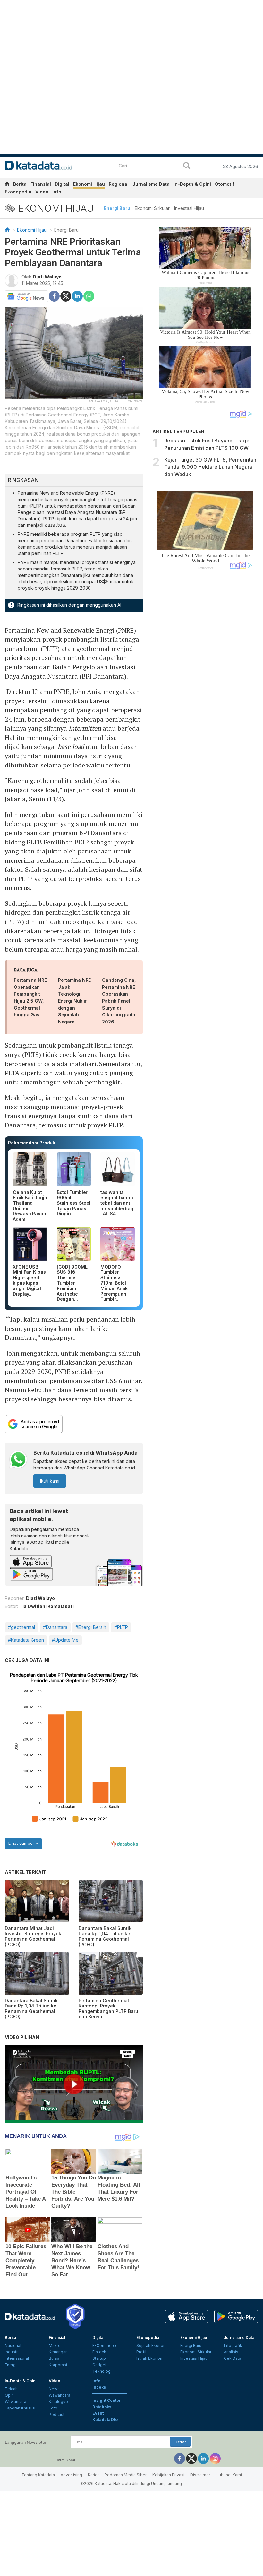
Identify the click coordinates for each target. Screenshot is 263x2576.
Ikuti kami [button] (50, 1481)
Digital (62, 184)
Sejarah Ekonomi (152, 2345)
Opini (10, 2395)
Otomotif (225, 184)
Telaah (11, 2389)
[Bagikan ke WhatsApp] (89, 296)
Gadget (99, 2365)
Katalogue (58, 2402)
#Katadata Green (26, 1640)
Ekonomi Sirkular (152, 208)
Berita (20, 184)
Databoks (102, 2407)
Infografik (233, 2345)
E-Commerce (105, 2345)
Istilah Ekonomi (150, 2358)
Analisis (231, 2352)
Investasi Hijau (189, 208)
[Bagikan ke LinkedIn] (77, 296)
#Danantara (55, 1627)
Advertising (71, 2475)
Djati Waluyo (47, 277)
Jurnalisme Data (151, 184)
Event (98, 2413)
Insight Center (107, 2400)
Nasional (13, 2345)
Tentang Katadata (38, 2475)
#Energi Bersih (91, 1627)
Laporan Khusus (20, 2408)
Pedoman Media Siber (126, 2475)
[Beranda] (7, 230)
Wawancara (16, 2402)
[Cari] (187, 166)
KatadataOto (105, 2420)
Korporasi (58, 2365)
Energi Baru (117, 208)
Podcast (57, 2414)
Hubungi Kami (229, 2475)
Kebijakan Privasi (168, 2475)
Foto (53, 2408)
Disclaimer (200, 2475)
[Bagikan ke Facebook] (54, 296)
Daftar (180, 2442)
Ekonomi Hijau (89, 184)
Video (42, 192)
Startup (99, 2358)
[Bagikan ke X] (66, 296)
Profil (141, 2352)
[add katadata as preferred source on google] (74, 1424)
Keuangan (58, 2352)
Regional (119, 184)
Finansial (41, 184)
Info (57, 192)
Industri (12, 2352)
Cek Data (233, 2358)
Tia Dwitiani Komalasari (47, 1606)
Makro (55, 2345)
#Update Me (65, 1640)
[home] (7, 185)
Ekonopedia (18, 192)
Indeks (99, 2387)
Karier (93, 2475)
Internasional (17, 2358)
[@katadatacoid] (215, 2458)
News (54, 2389)
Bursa (54, 2358)
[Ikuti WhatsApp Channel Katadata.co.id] (18, 1460)
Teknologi (102, 2371)
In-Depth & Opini (192, 184)
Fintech (99, 2352)
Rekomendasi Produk (32, 1143)
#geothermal (21, 1627)
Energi (11, 2365)
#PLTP (121, 1627)
